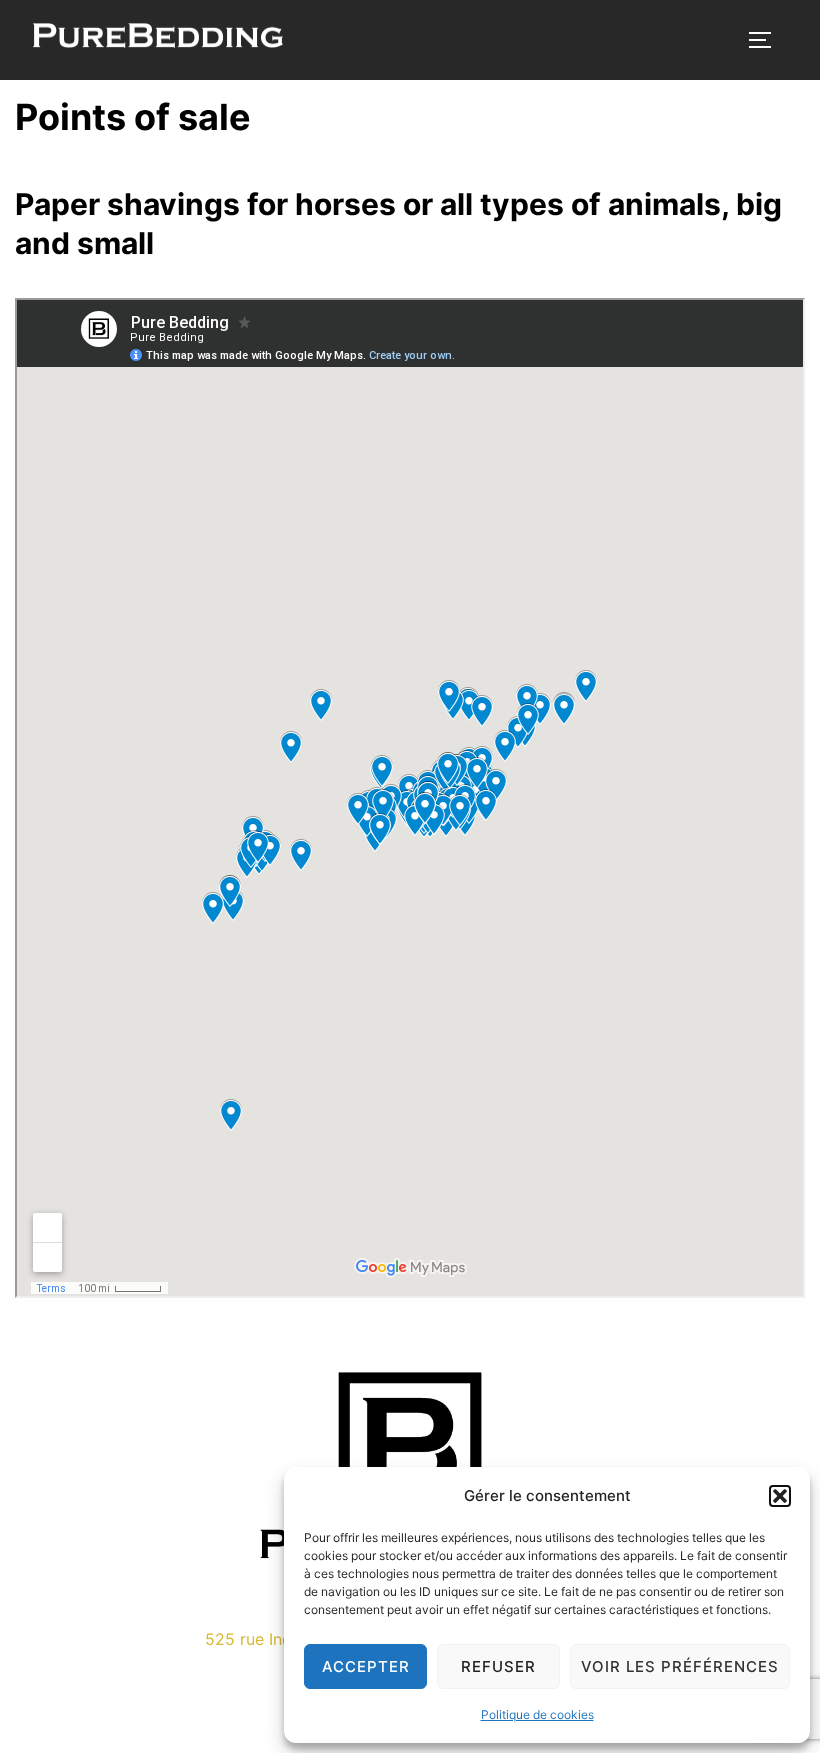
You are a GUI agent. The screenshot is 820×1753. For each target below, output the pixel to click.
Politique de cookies (537, 1714)
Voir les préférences (680, 1666)
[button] (780, 1496)
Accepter (366, 1666)
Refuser (498, 1666)
